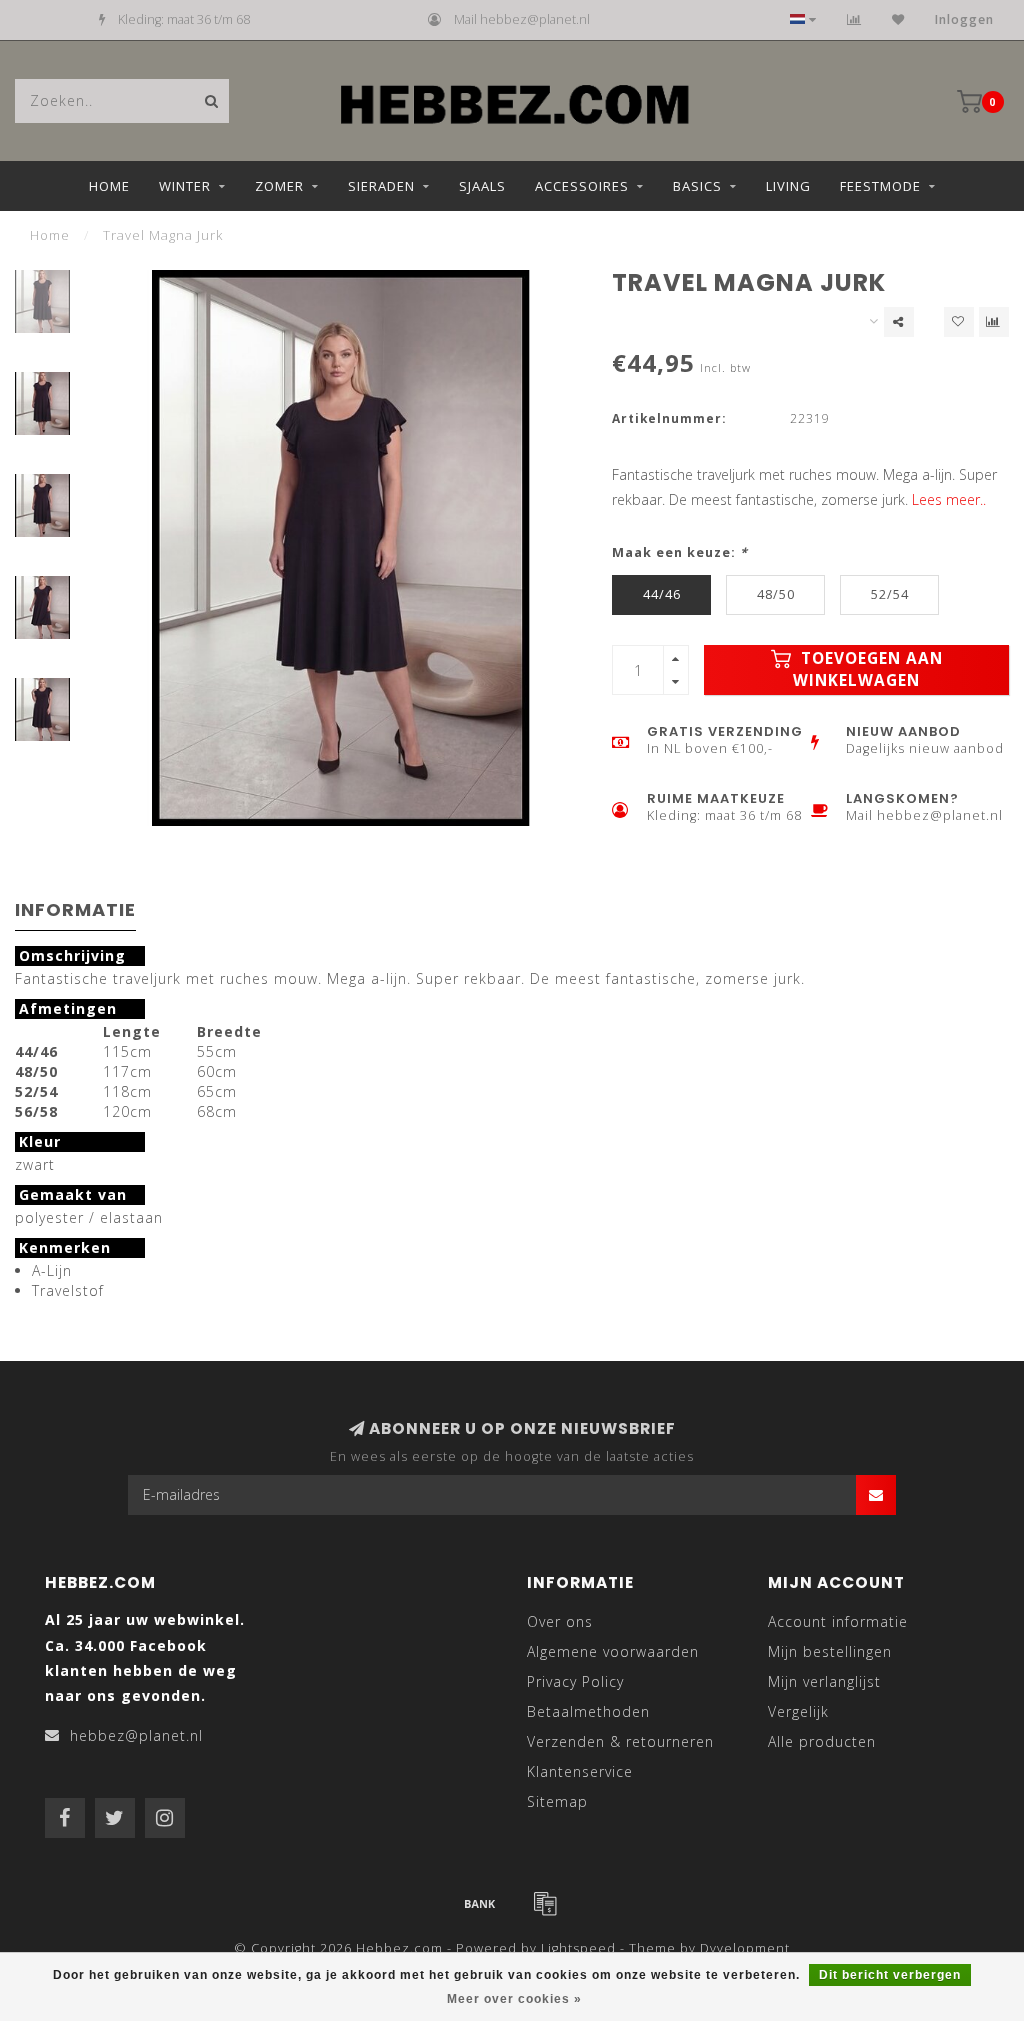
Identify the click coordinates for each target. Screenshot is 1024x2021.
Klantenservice (580, 1771)
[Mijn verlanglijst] (898, 19)
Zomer (279, 186)
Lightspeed (578, 1948)
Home (109, 186)
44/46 (662, 594)
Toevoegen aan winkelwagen (868, 669)
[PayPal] (545, 1903)
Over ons (560, 1621)
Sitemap (557, 1801)
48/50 (776, 594)
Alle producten (822, 1741)
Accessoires (582, 186)
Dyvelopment (745, 1948)
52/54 (890, 594)
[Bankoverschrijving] (480, 1903)
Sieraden (381, 186)
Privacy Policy (575, 1681)
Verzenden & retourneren (620, 1741)
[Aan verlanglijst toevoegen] (959, 322)
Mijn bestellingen (830, 1651)
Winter (185, 186)
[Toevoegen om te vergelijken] (994, 322)
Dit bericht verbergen (890, 1975)
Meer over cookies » (514, 1999)
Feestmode (880, 186)
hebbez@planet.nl (136, 1735)
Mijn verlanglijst (824, 1681)
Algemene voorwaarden (613, 1651)
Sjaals (482, 186)
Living (788, 186)
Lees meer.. (949, 499)
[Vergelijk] (854, 19)
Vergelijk (798, 1711)
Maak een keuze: (680, 552)
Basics (697, 186)
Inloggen (964, 19)
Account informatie (838, 1621)
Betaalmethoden (588, 1711)
